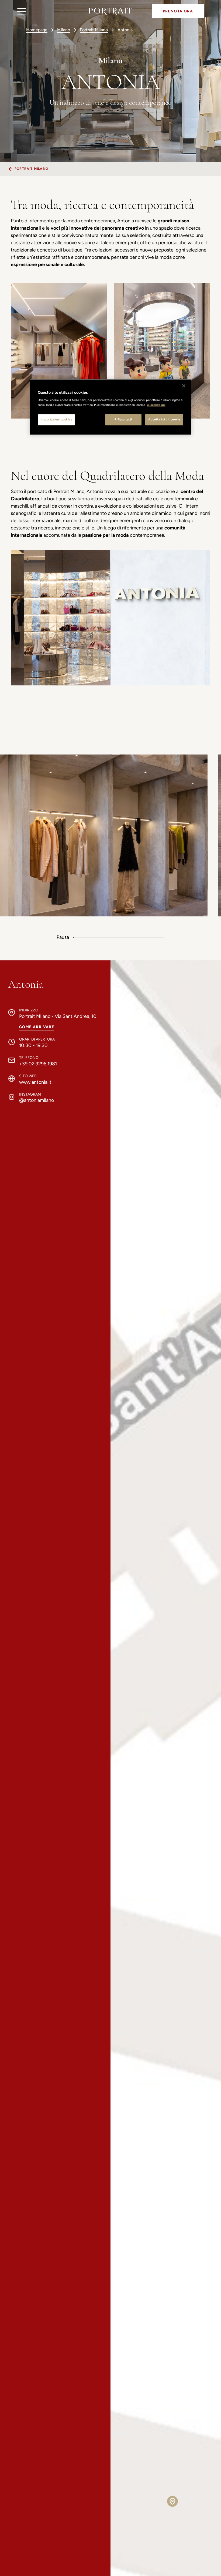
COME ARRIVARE (37, 1027)
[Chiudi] (184, 386)
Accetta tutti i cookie (164, 419)
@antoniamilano (37, 1100)
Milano (64, 30)
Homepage (37, 30)
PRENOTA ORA (178, 11)
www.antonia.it (35, 1082)
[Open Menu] (22, 11)
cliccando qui (156, 405)
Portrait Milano (94, 30)
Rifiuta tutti (123, 419)
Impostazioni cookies (56, 419)
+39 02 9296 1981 (38, 1064)
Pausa (63, 937)
